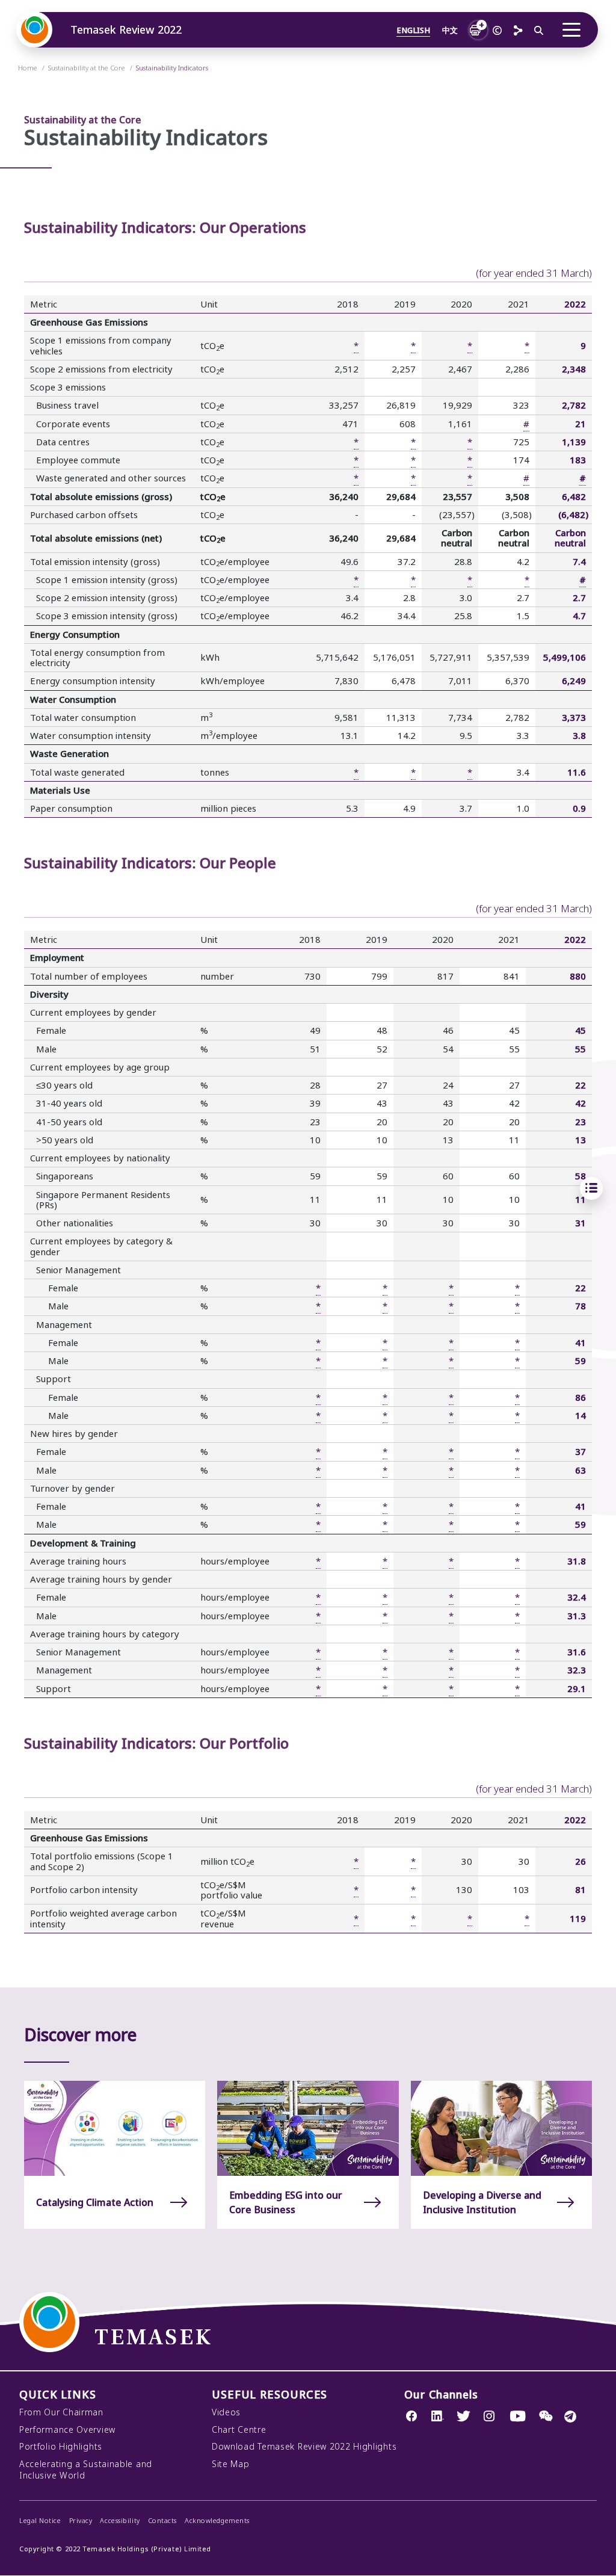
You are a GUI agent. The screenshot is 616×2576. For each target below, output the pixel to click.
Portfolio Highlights (61, 2447)
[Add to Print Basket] (475, 29)
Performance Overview (67, 2430)
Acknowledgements (217, 2521)
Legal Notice (40, 2521)
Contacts (162, 2521)
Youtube (518, 2418)
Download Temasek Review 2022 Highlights (304, 2447)
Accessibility (120, 2521)
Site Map (231, 2464)
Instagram (489, 2418)
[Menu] (571, 30)
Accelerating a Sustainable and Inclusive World (86, 2470)
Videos (226, 2412)
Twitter (464, 2418)
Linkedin (438, 2418)
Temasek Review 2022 (126, 30)
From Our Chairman (61, 2412)
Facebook (412, 2418)
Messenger (546, 2418)
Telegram (570, 2417)
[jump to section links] (591, 1188)
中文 (450, 30)
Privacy (81, 2521)
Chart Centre (239, 2430)
